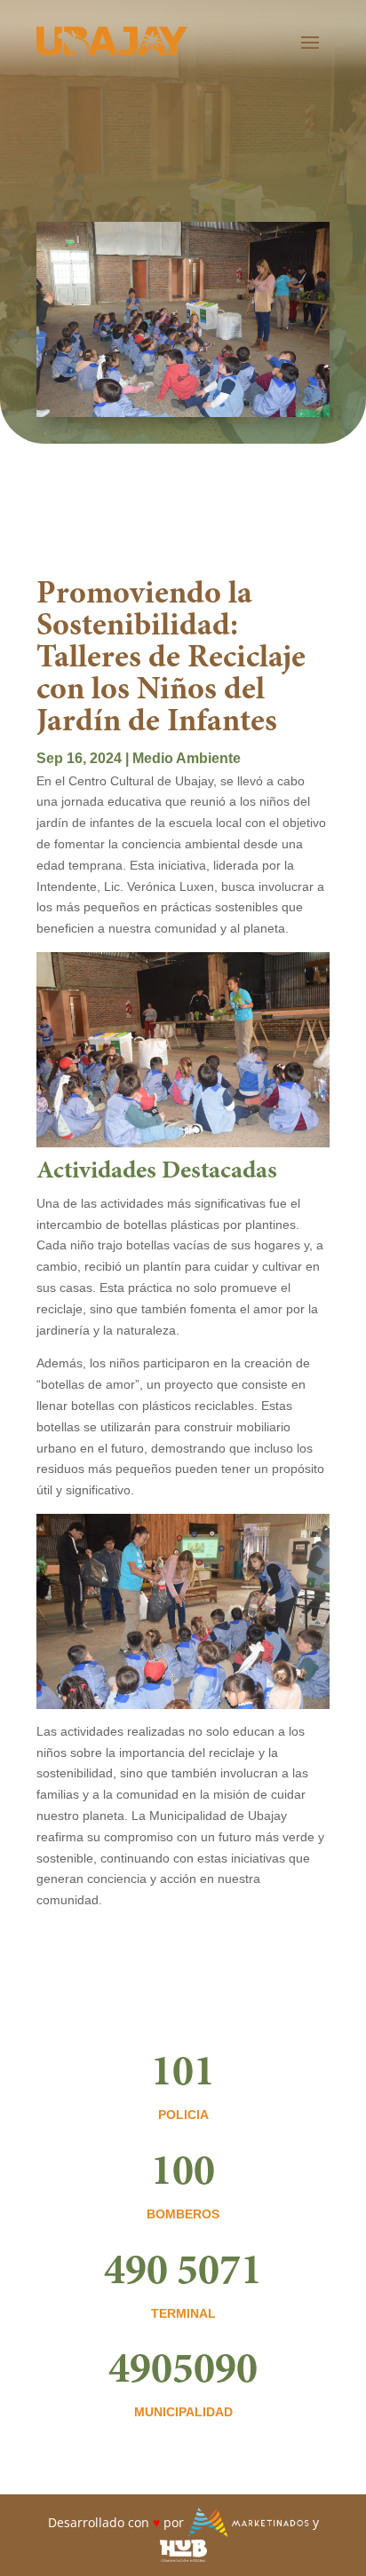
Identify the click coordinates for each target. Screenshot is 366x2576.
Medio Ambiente (187, 758)
